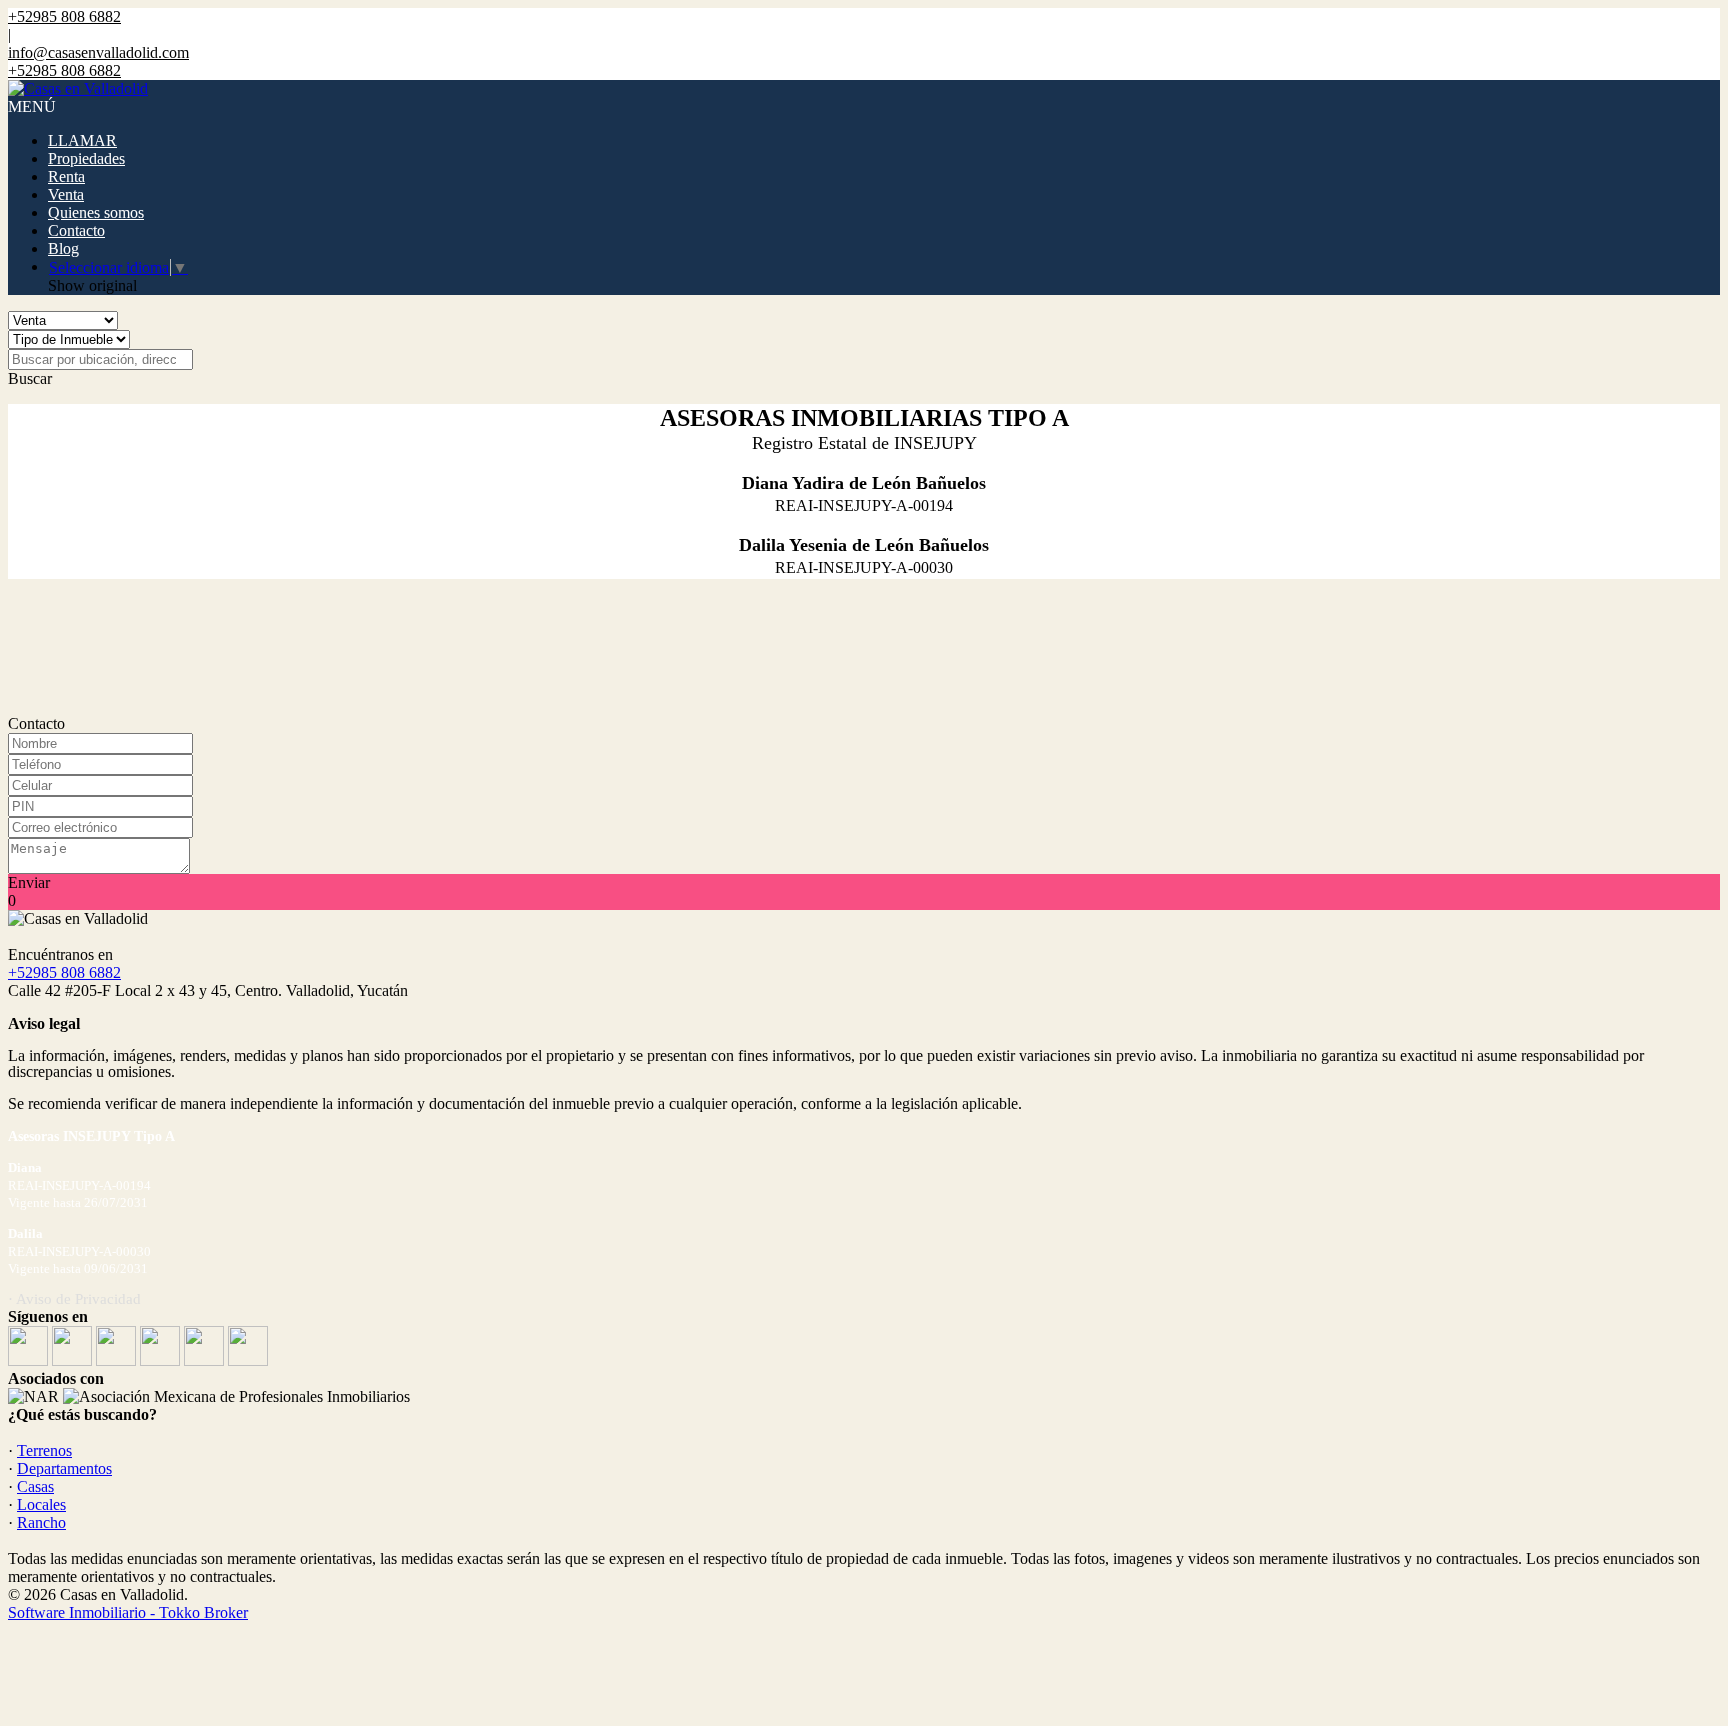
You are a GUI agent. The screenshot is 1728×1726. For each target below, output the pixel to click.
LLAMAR (82, 140)
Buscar (30, 378)
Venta (66, 194)
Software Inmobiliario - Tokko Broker (128, 1612)
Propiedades (86, 158)
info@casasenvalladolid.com (98, 52)
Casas (35, 1486)
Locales (41, 1504)
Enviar (29, 882)
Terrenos (44, 1450)
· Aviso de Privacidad (74, 1299)
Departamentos (64, 1468)
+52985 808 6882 (64, 972)
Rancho (41, 1522)
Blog (63, 248)
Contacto (76, 230)
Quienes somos (96, 212)
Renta (66, 176)
